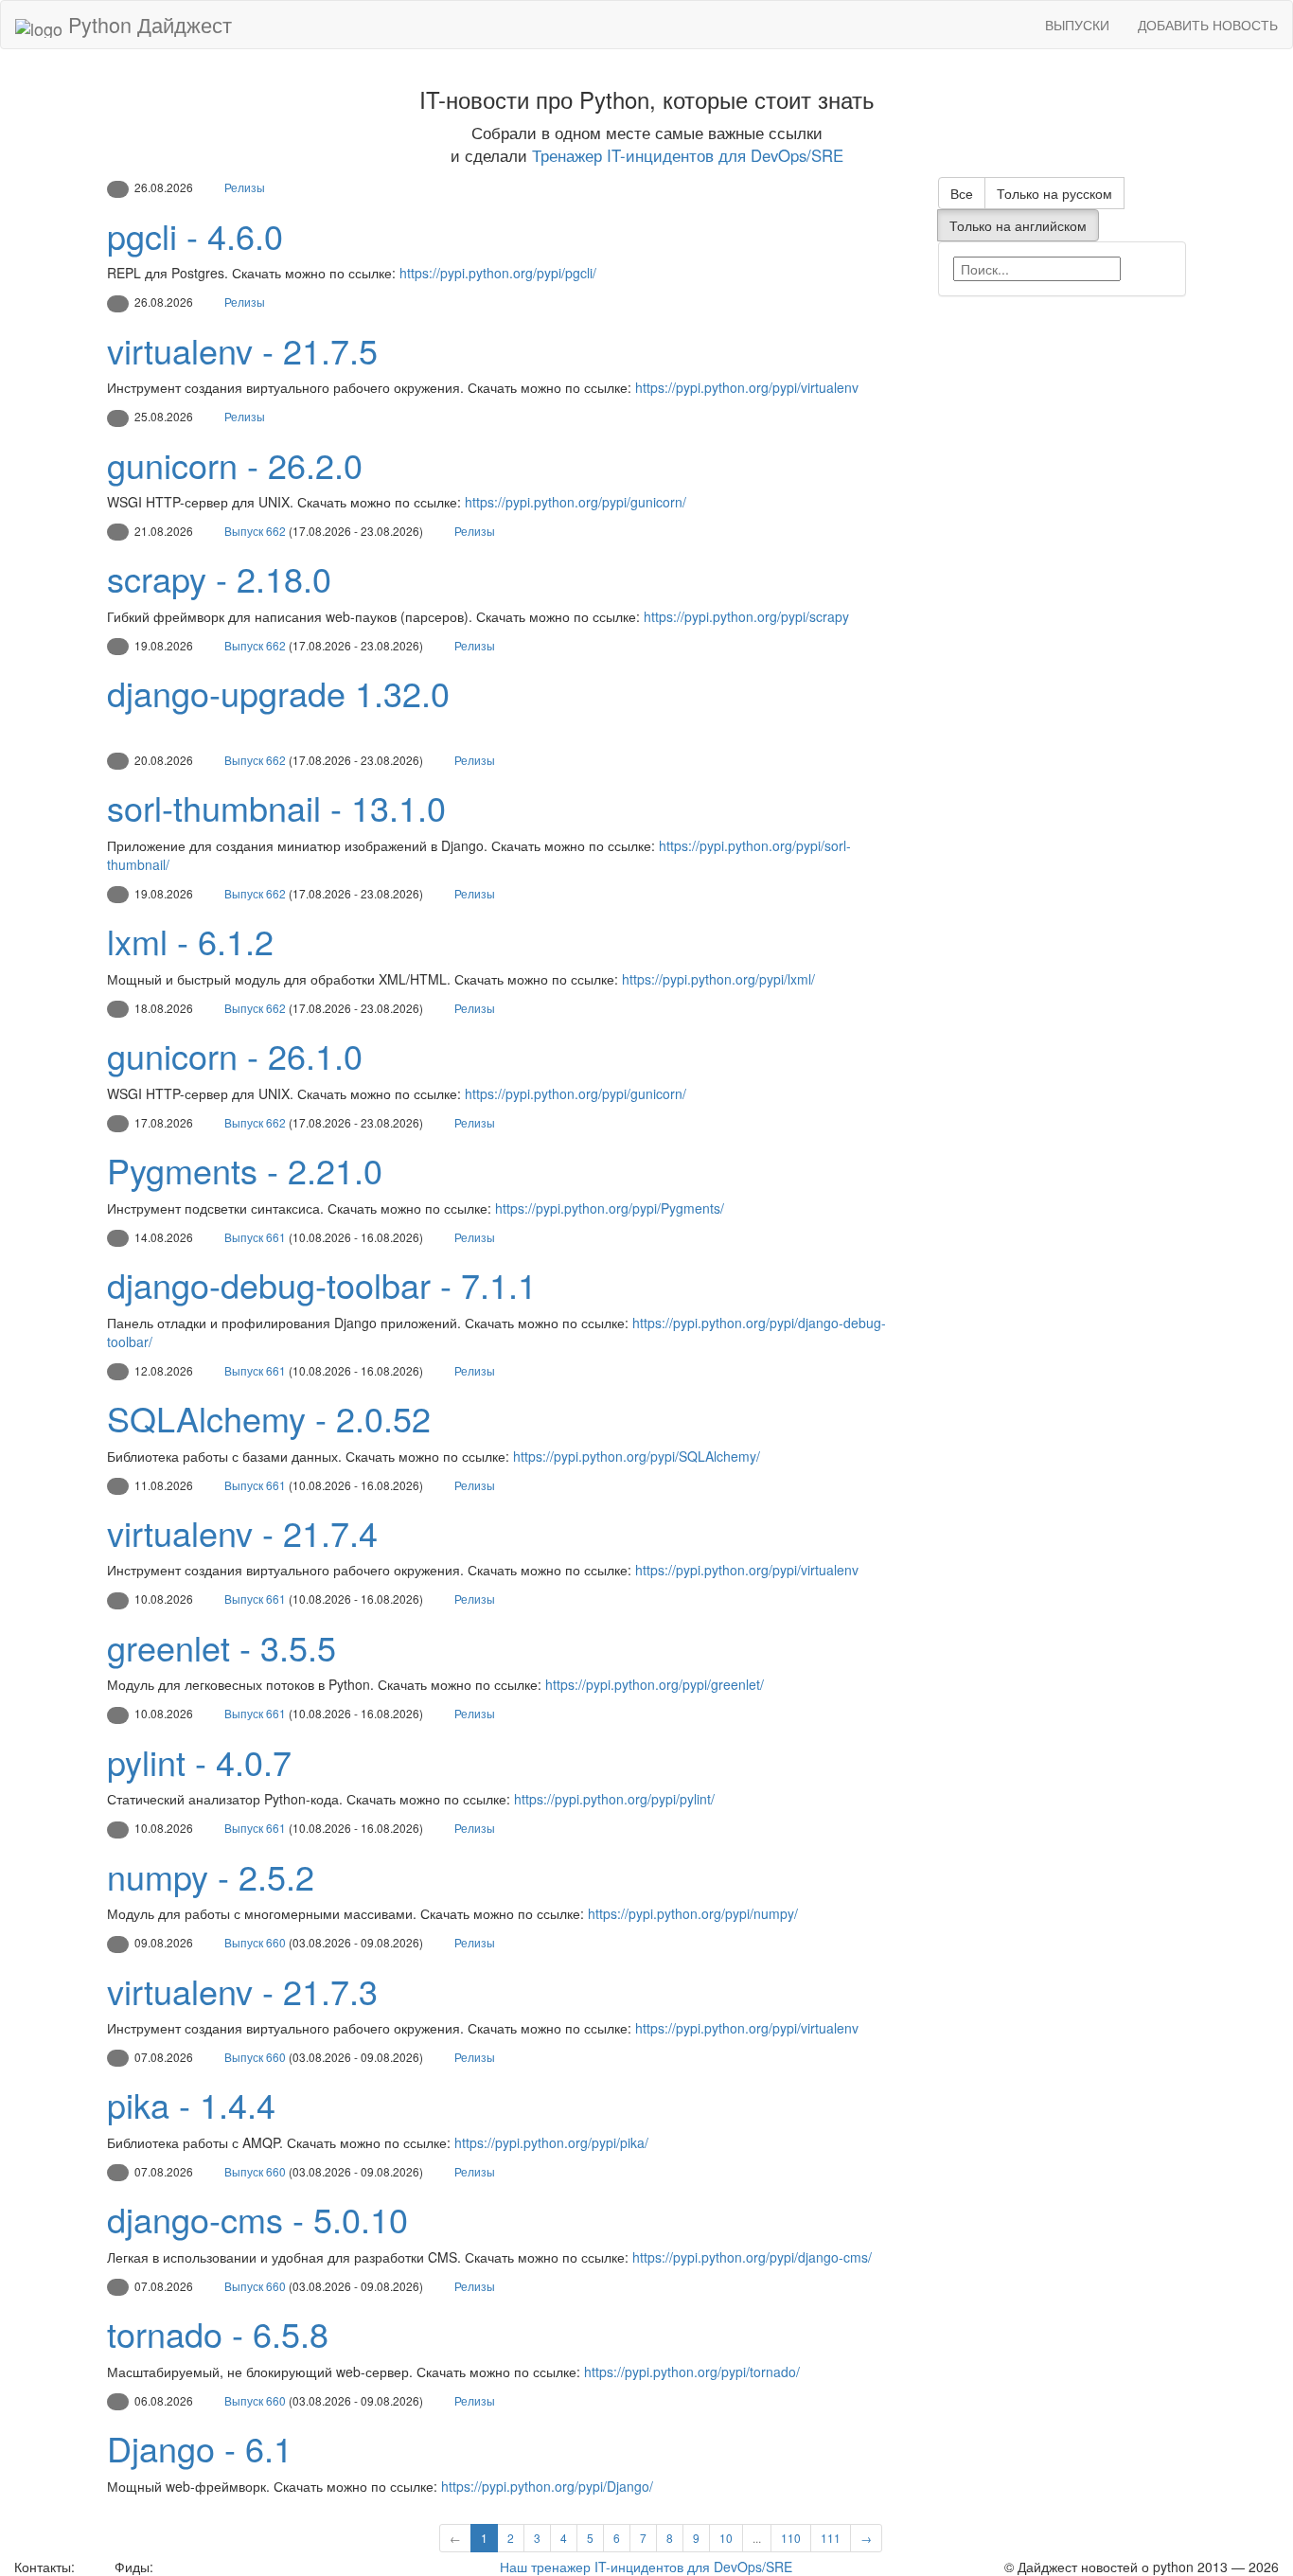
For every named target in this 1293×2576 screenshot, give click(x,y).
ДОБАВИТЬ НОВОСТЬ (1208, 25)
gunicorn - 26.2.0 (235, 464)
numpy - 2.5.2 (211, 1876)
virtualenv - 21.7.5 (242, 350)
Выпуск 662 (255, 531)
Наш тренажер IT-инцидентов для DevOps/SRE (646, 2567)
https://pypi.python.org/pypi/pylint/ (614, 1799)
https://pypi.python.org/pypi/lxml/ (718, 979)
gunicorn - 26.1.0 (235, 1055)
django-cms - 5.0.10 (257, 2219)
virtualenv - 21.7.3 (242, 1990)
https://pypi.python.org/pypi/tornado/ (692, 2372)
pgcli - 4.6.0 (195, 235)
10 (726, 2538)
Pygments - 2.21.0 (245, 1170)
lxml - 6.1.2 (190, 941)
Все (962, 193)
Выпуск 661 (255, 1237)
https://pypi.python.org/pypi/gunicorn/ (576, 502)
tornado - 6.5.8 (218, 2333)
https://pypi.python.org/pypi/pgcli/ (498, 273)
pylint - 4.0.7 (199, 1761)
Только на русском (1054, 193)
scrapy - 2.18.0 (219, 578)
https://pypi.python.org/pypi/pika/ (551, 2142)
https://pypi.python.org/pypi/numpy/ (693, 1913)
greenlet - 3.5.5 (221, 1647)
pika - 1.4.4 (191, 2104)
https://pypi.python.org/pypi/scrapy (746, 616)
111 (831, 2538)
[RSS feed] (164, 2567)
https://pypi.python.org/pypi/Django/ (547, 2486)
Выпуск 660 (255, 1942)
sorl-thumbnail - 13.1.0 (276, 807)
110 (791, 2538)
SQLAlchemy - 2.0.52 (269, 1418)
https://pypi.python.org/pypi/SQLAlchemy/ (637, 1456)
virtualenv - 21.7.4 (242, 1532)
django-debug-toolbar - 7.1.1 (322, 1284)
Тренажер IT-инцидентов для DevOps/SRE (688, 155)
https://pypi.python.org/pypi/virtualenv (747, 387)
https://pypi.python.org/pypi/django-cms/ (752, 2257)
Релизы (245, 187)
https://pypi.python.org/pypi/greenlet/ (655, 1684)
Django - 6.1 (200, 2448)
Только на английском (1018, 225)
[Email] (93, 2567)
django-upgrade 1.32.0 (278, 693)
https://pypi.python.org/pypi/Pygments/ (610, 1208)
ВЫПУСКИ (1077, 25)
